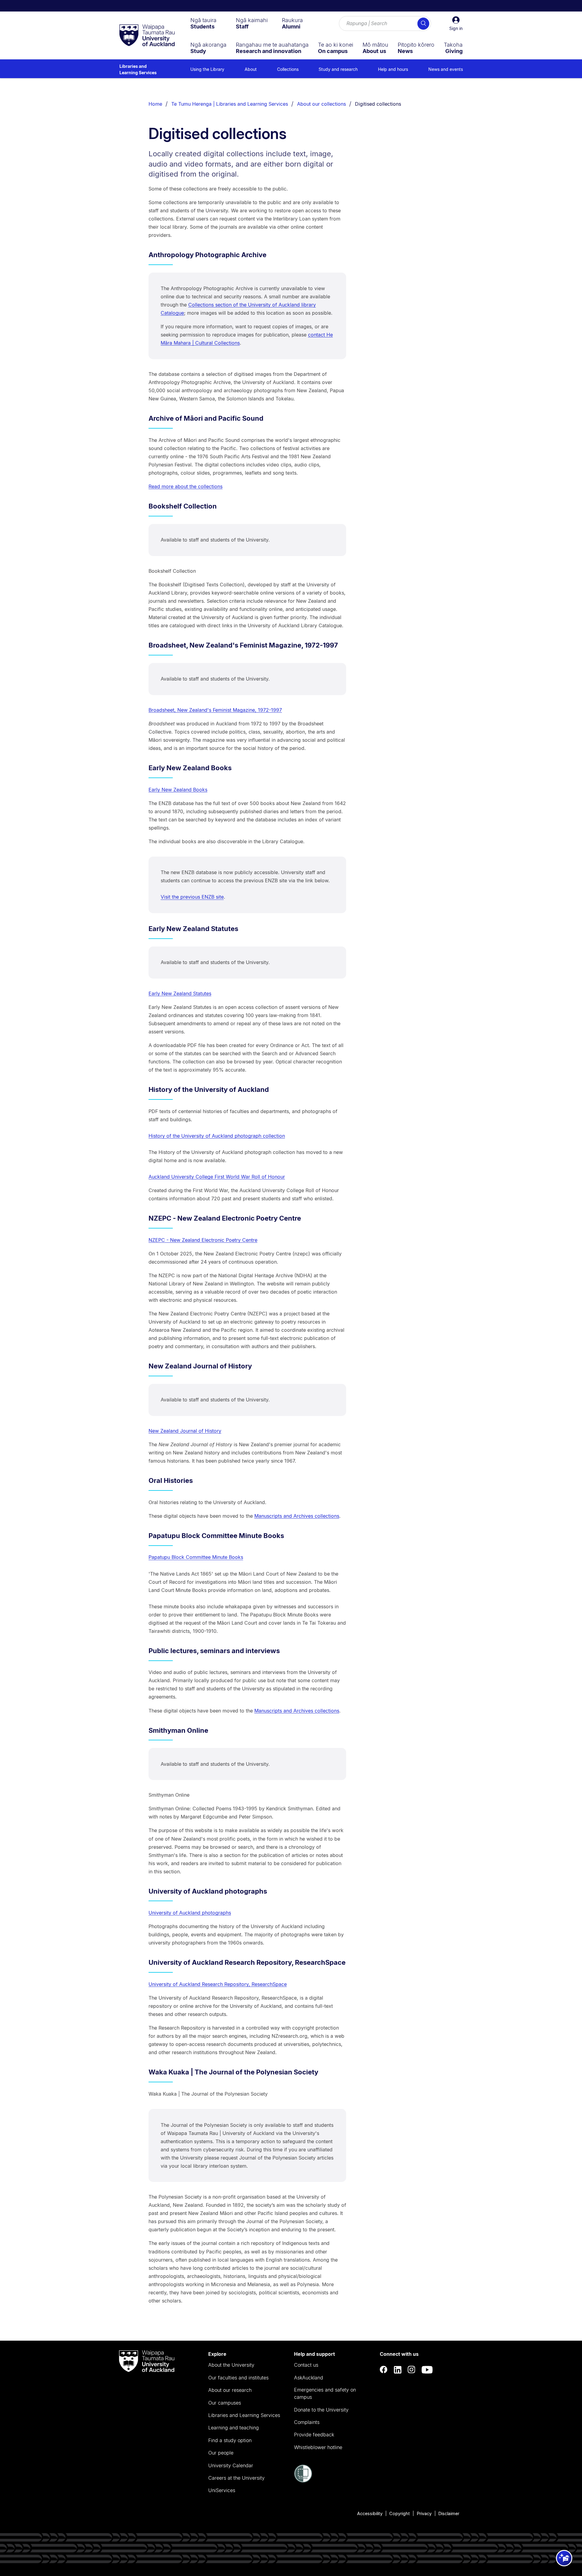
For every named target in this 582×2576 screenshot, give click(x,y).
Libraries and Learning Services (138, 69)
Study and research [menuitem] (338, 69)
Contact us (306, 2365)
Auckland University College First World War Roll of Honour (217, 1177)
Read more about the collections (186, 486)
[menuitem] (203, 23)
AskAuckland (309, 2378)
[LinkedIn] (398, 2370)
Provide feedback (314, 2435)
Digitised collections (378, 104)
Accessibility (370, 2513)
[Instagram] (412, 2370)
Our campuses (225, 2403)
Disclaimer (449, 2513)
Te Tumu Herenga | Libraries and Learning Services (230, 104)
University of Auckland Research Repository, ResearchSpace (218, 1984)
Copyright (400, 2513)
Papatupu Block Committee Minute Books (196, 1557)
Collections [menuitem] (288, 69)
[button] (456, 24)
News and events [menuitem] (446, 69)
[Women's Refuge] (303, 2481)
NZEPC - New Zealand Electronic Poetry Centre (203, 1240)
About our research (230, 2390)
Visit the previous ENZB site (192, 897)
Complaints (307, 2422)
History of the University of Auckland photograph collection (217, 1136)
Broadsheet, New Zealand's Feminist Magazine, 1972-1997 (215, 710)
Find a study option (230, 2440)
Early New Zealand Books (178, 790)
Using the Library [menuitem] (207, 69)
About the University (231, 2365)
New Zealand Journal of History (185, 1431)
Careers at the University (236, 2478)
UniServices (222, 2490)
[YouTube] (427, 2370)
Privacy (424, 2513)
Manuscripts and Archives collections (297, 1516)
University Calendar (231, 2465)
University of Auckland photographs (190, 1913)
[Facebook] (384, 2370)
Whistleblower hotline (318, 2447)
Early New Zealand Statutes (180, 993)
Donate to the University (321, 2410)
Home (155, 104)
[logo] (147, 36)
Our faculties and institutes (238, 2378)
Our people (221, 2453)
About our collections (321, 104)
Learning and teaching (234, 2428)
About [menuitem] (251, 69)
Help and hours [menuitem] (393, 69)
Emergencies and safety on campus (325, 2393)
